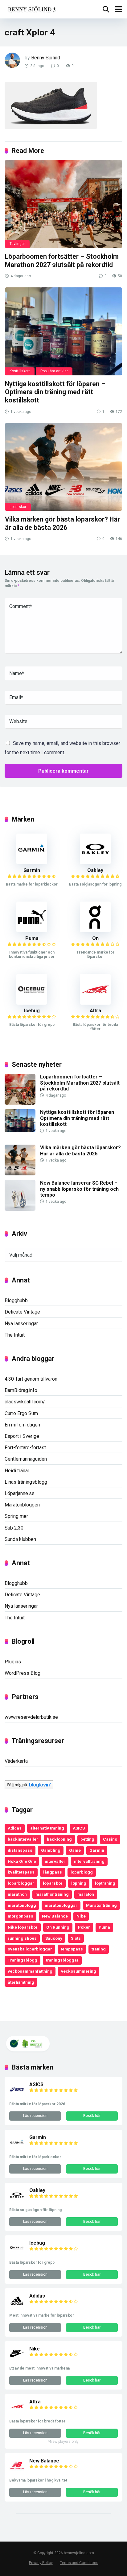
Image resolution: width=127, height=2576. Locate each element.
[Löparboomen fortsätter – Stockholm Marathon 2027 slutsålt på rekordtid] (63, 204)
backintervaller (23, 1839)
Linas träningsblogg (26, 1482)
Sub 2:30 (14, 1528)
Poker (84, 1927)
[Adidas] (17, 2307)
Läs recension (35, 2116)
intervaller (55, 1861)
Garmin (32, 870)
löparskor (53, 1883)
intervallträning (89, 1861)
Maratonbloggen (22, 1505)
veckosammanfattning (30, 1971)
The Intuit (15, 1335)
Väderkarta (16, 1761)
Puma (32, 938)
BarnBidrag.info (21, 1390)
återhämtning (21, 1982)
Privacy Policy (41, 2563)
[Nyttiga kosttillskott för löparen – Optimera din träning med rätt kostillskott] (63, 331)
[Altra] (95, 1003)
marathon (17, 1894)
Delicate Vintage (22, 1312)
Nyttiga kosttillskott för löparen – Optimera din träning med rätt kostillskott (55, 392)
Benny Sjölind (46, 58)
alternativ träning (47, 1828)
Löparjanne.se (20, 1493)
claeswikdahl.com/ (25, 1402)
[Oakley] (95, 863)
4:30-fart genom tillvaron (31, 1379)
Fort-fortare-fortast (25, 1448)
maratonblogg (22, 1905)
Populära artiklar (54, 371)
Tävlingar (17, 244)
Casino (110, 1839)
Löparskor (18, 507)
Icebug (32, 1011)
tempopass (72, 1949)
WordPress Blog (23, 1673)
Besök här (92, 2116)
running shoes (22, 1938)
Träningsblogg (23, 1960)
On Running (58, 1927)
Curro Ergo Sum (21, 1413)
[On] (95, 931)
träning (99, 1949)
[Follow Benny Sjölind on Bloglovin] (29, 1788)
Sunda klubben (20, 1539)
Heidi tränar (17, 1471)
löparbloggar (21, 1883)
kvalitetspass (21, 1872)
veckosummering (79, 1971)
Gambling (51, 1850)
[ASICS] (17, 2095)
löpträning (105, 1883)
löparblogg (82, 1872)
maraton (86, 1894)
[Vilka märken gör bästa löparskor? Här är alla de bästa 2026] (63, 467)
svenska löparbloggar (30, 1949)
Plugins (13, 1662)
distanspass (20, 1850)
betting (87, 1839)
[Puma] (32, 931)
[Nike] (17, 2360)
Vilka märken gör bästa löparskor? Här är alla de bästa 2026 (62, 523)
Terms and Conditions (79, 2563)
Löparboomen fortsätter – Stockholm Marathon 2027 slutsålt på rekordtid (62, 261)
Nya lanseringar (21, 1324)
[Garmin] (32, 863)
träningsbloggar (62, 1960)
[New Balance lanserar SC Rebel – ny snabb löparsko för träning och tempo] (20, 1209)
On (95, 938)
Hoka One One (22, 1861)
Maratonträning (101, 1905)
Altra (95, 1011)
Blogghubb (16, 1300)
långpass (53, 1872)
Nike (81, 1916)
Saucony (54, 1938)
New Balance (55, 1916)
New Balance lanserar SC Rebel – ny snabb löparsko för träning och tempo (79, 1189)
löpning (79, 1883)
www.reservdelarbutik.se (31, 1717)
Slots (76, 1938)
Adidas (15, 1828)
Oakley (95, 870)
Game (75, 1850)
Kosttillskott (20, 371)
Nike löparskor (23, 1927)
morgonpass (20, 1916)
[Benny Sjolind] (31, 8)
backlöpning (59, 1839)
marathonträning (52, 1894)
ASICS (79, 1828)
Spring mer (16, 1516)
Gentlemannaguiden (26, 1459)
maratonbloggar (61, 1905)
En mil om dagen (22, 1425)
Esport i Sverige (22, 1436)
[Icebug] (32, 1003)
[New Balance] (17, 2472)
